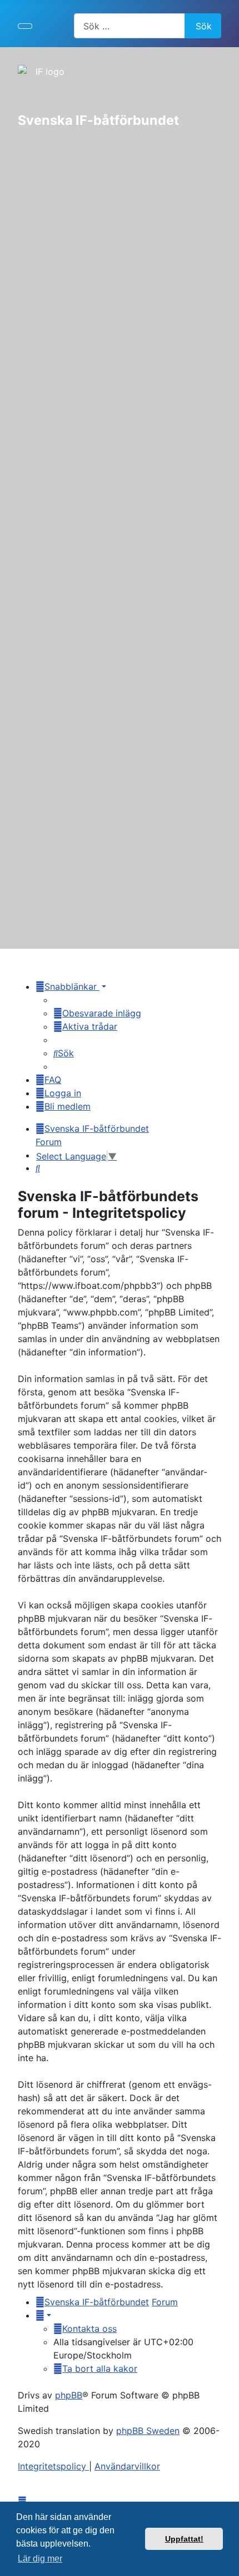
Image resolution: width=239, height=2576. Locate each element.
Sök (204, 26)
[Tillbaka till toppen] (225, 2562)
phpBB (69, 2395)
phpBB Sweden (148, 2431)
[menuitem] (97, 1013)
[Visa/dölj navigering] (25, 26)
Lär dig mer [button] (40, 2559)
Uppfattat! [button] (184, 2539)
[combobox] (130, 26)
